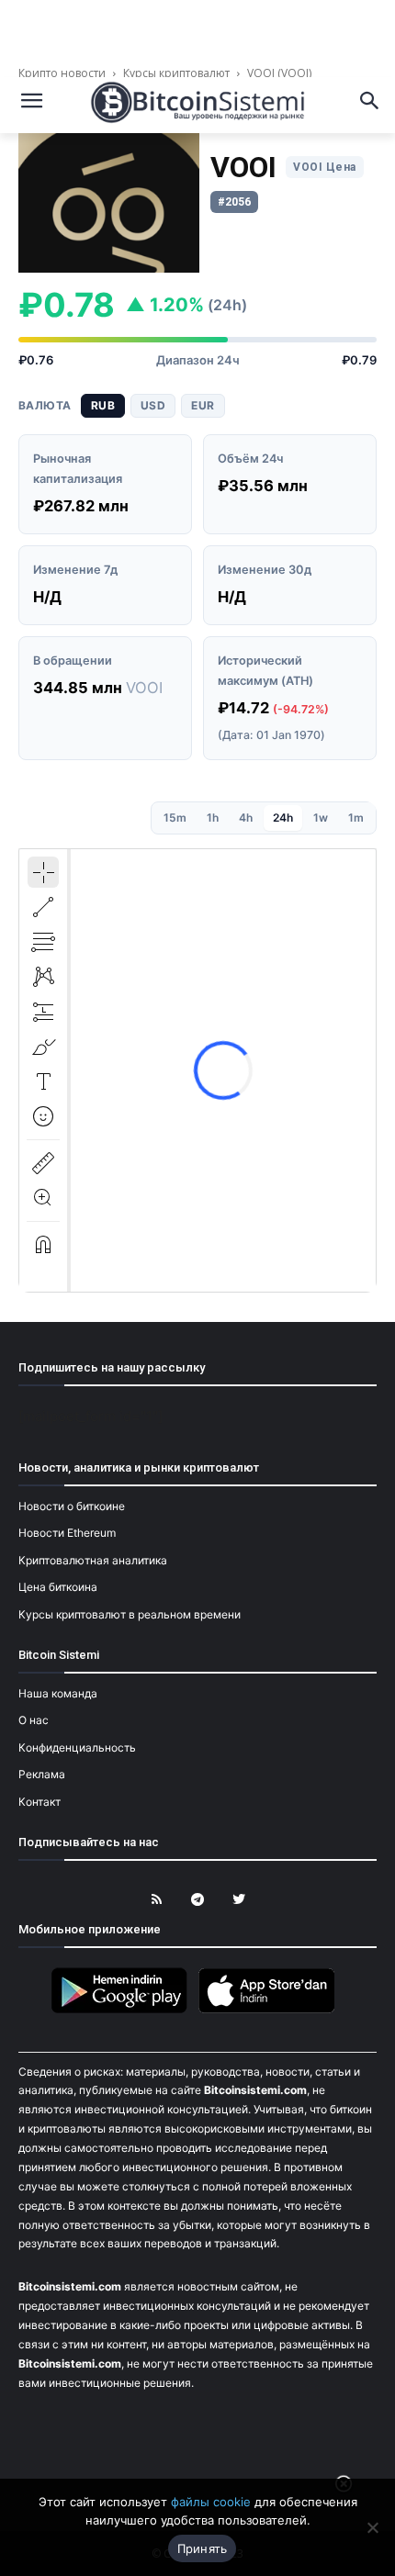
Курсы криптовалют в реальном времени (130, 1614)
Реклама (42, 1774)
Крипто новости (63, 73)
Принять (203, 2548)
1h (213, 818)
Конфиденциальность (77, 1747)
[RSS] (157, 1900)
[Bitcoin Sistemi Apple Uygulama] (271, 2010)
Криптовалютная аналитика (93, 1560)
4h (246, 818)
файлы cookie (211, 2502)
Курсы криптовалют (176, 73)
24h (283, 818)
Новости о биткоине (72, 1506)
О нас (34, 1720)
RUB (103, 405)
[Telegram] (198, 1900)
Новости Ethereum (67, 1533)
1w (321, 818)
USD (153, 405)
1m (356, 818)
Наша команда (58, 1693)
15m (175, 818)
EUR (203, 405)
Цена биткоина (58, 1587)
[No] (372, 2527)
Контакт (39, 1802)
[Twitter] (239, 1900)
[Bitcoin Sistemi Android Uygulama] (124, 2010)
